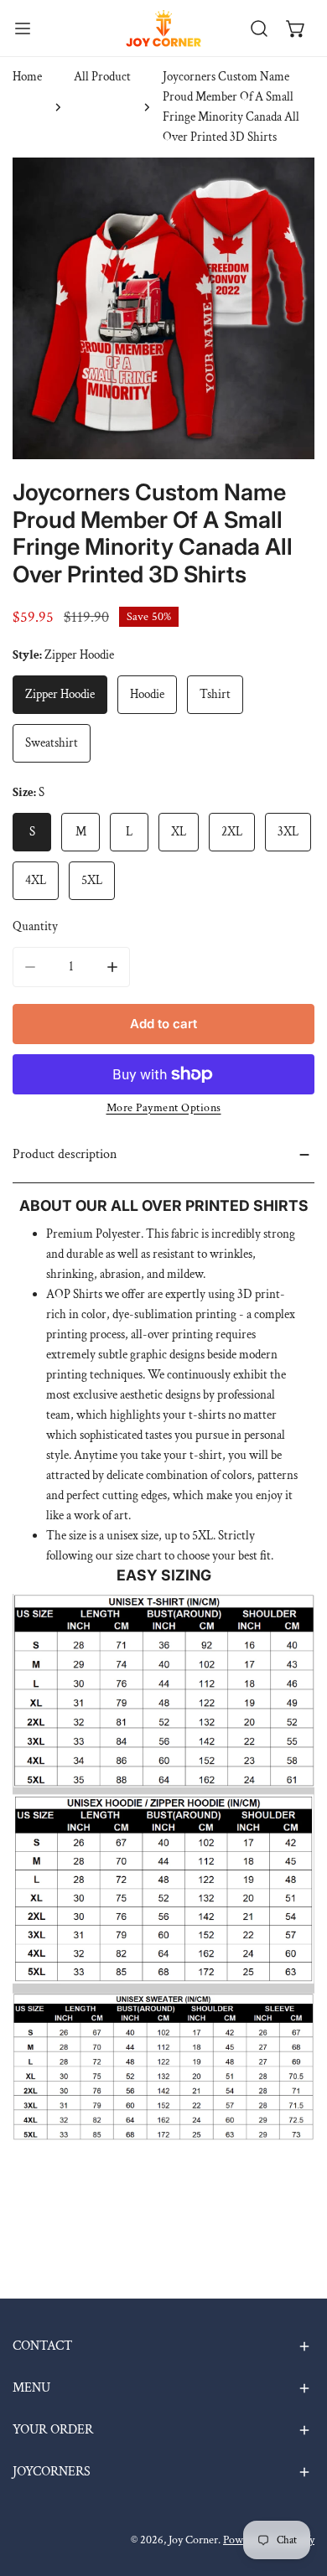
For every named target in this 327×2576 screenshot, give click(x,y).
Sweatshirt (52, 743)
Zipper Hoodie (60, 694)
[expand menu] (23, 28)
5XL (92, 880)
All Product (102, 77)
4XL (36, 880)
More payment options (164, 1108)
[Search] (259, 28)
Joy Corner (193, 2540)
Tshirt (215, 694)
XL (179, 832)
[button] (296, 28)
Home (27, 77)
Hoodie (147, 694)
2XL (232, 832)
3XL (288, 832)
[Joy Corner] (163, 28)
